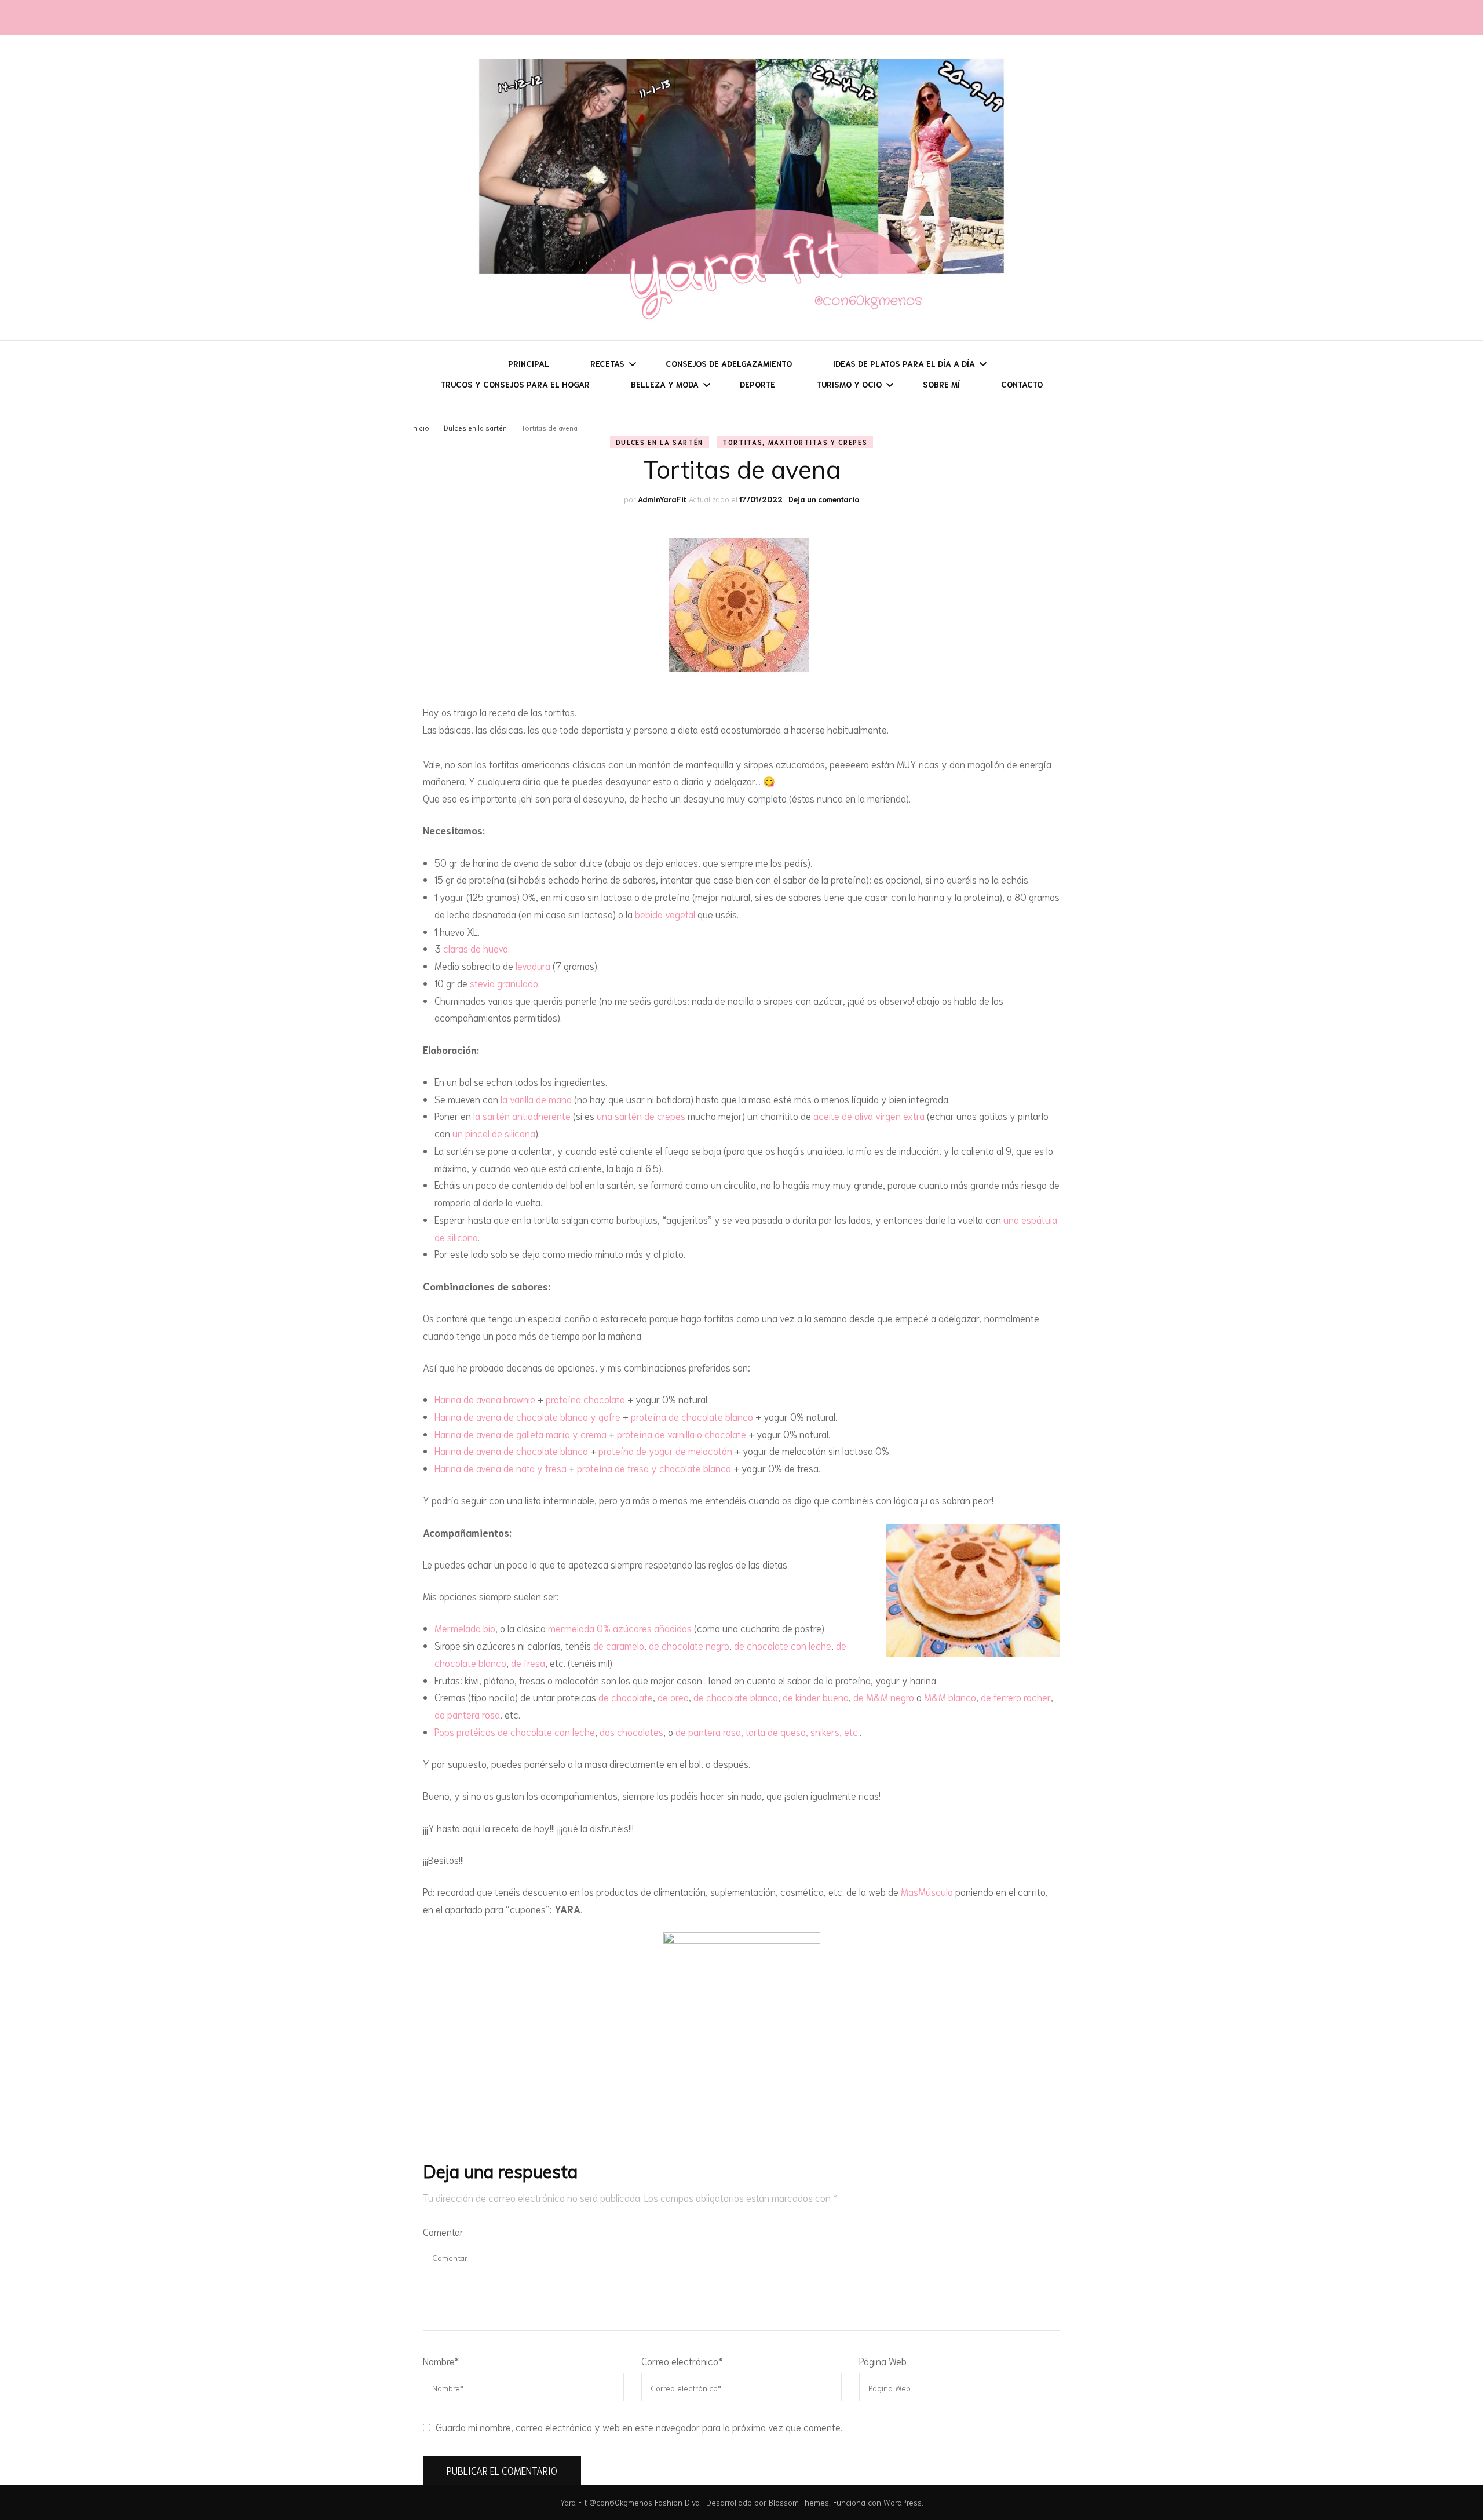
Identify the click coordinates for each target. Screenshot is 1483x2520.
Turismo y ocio (849, 384)
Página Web (883, 2361)
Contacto (1022, 384)
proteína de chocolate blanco (692, 1416)
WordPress (903, 2502)
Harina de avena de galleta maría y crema (520, 1434)
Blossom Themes (799, 2502)
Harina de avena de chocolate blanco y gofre (527, 1416)
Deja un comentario (824, 499)
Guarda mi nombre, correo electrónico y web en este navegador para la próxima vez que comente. (639, 2427)
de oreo (673, 1697)
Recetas (607, 363)
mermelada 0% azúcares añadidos (620, 1628)
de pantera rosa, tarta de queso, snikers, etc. (768, 1731)
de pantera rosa (467, 1714)
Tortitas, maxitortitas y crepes (795, 442)
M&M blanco (950, 1697)
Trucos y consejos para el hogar (515, 384)
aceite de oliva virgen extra (869, 1115)
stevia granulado (504, 983)
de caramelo (619, 1645)
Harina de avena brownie (485, 1399)
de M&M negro (884, 1697)
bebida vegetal (665, 914)
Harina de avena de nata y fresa (501, 1468)
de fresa (528, 1662)
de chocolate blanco (736, 1697)
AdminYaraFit (662, 499)
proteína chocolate (585, 1399)
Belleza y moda (665, 384)
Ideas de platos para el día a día (904, 363)
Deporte (757, 384)
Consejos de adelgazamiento (729, 363)
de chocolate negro (689, 1645)
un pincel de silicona (494, 1133)
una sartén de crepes (641, 1115)
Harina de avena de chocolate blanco (511, 1450)
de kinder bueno (816, 1697)
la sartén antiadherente (522, 1115)
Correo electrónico (682, 2361)
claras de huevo (476, 948)
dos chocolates (631, 1731)
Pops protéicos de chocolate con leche (515, 1731)
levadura (533, 965)
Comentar (443, 2231)
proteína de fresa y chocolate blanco (654, 1468)
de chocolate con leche (783, 1645)
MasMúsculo (927, 1891)
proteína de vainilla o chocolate (682, 1434)
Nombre (441, 2361)
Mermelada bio (465, 1628)
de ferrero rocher (1016, 1697)
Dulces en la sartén (660, 442)
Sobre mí (941, 384)
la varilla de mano (536, 1099)
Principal (529, 363)
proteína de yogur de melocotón (665, 1450)
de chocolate (626, 1697)
